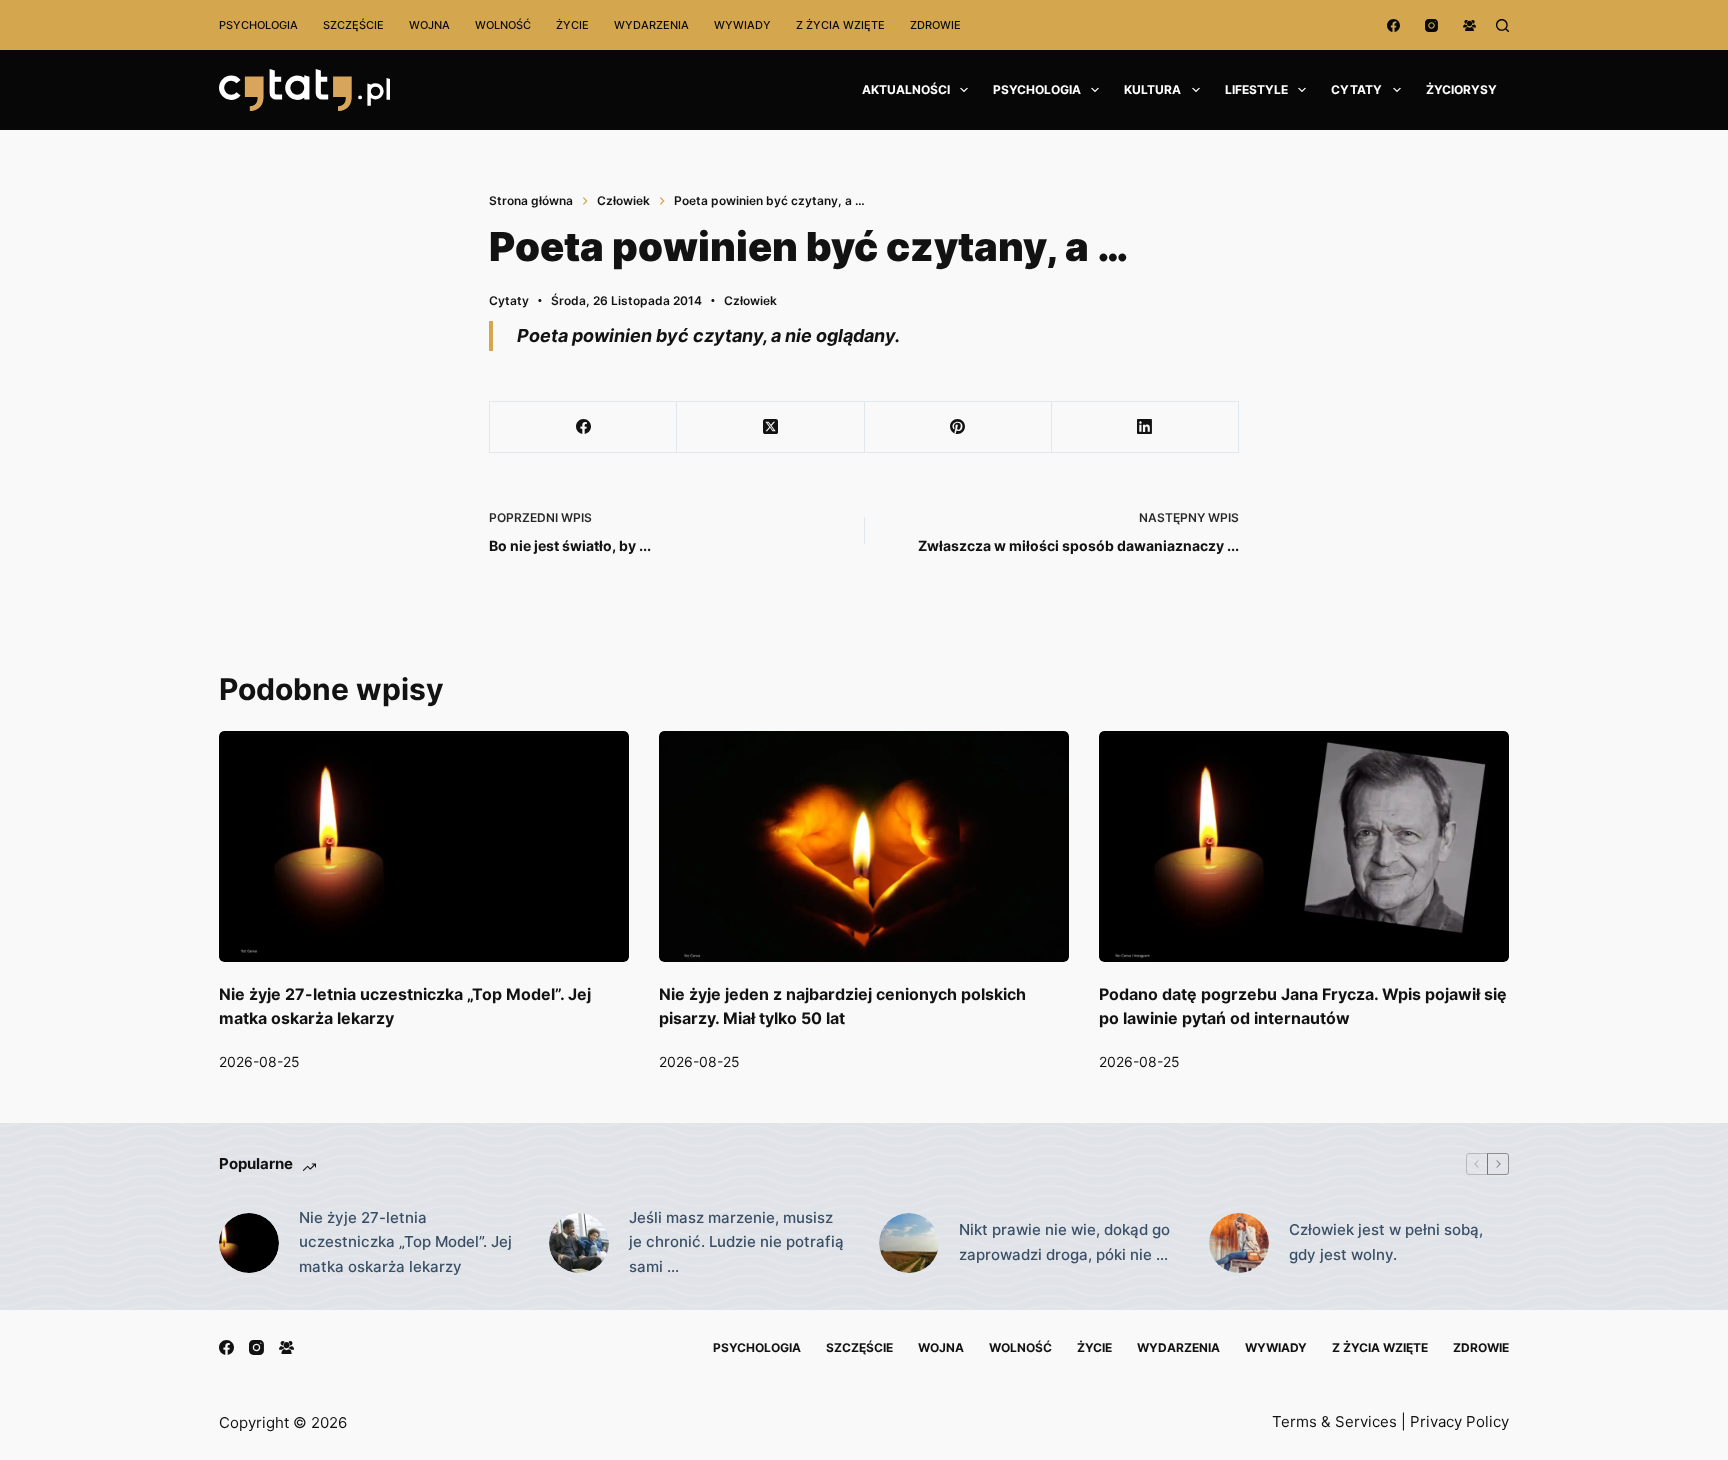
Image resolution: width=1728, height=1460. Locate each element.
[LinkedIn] (1145, 427)
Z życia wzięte (840, 25)
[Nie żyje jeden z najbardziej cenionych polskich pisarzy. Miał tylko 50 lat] (864, 846)
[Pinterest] (958, 427)
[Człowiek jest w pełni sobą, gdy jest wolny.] (1239, 1243)
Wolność (503, 25)
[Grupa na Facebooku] (1469, 25)
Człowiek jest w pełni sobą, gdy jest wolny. (1386, 1242)
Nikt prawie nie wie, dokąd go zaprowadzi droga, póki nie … (1064, 1242)
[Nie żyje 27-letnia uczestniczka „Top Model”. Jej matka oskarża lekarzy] (424, 846)
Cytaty (1356, 89)
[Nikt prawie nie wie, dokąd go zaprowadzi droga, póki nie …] (909, 1243)
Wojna (429, 25)
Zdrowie (935, 25)
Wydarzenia (651, 25)
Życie (572, 25)
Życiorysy (1461, 89)
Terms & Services (1334, 1421)
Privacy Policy (1459, 1421)
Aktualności (906, 89)
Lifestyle (1256, 89)
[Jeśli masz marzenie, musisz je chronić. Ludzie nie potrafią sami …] (579, 1243)
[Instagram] (1431, 25)
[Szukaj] (1502, 25)
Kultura (1152, 89)
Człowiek (750, 300)
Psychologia (258, 25)
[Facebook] (1393, 25)
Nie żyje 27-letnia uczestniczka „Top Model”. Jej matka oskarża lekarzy (405, 1242)
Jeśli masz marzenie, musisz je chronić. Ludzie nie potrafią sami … (736, 1242)
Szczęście (353, 25)
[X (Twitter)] (770, 427)
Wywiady (742, 25)
